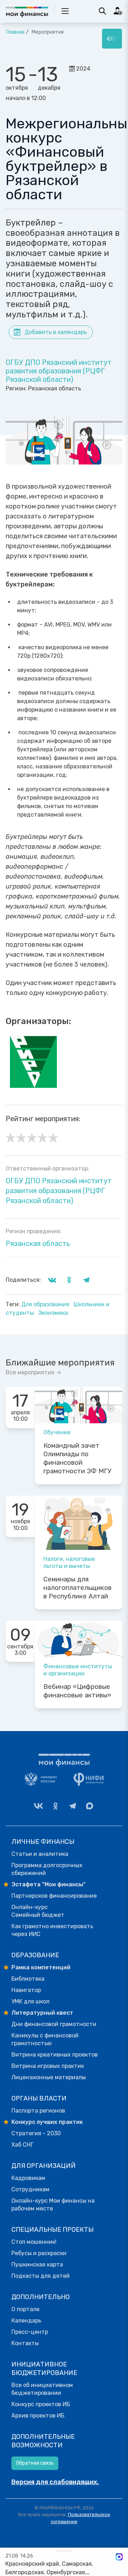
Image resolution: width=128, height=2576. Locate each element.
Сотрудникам (30, 2189)
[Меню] (112, 39)
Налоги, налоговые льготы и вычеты (69, 1562)
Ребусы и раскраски (39, 2253)
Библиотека (28, 1979)
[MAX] (90, 1806)
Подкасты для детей (41, 2276)
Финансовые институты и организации (78, 1670)
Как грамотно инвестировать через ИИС (52, 1930)
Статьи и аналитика (40, 1854)
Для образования (46, 1304)
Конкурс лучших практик (47, 2122)
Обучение (57, 1432)
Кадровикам (28, 2178)
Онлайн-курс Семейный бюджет (38, 1911)
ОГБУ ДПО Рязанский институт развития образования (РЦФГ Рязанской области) (59, 371)
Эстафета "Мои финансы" (49, 1884)
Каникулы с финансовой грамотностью (45, 2039)
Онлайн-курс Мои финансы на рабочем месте (53, 2205)
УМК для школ (30, 2001)
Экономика (53, 1313)
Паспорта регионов (38, 2111)
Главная (15, 32)
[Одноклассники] (55, 1806)
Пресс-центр (30, 2332)
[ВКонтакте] (38, 1806)
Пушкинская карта (37, 2265)
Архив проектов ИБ (38, 2416)
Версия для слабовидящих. (55, 2482)
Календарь (26, 2321)
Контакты (25, 2343)
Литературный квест (42, 2013)
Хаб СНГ (22, 2145)
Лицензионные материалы (49, 2077)
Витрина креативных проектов (55, 2055)
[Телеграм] (73, 1806)
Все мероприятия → (33, 1372)
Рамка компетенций (41, 1967)
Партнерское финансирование (54, 1896)
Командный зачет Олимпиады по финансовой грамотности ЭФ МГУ (77, 1458)
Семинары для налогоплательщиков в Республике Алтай (78, 1588)
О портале (25, 2309)
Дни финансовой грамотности (54, 2024)
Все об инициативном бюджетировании (42, 2389)
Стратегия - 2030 (36, 2133)
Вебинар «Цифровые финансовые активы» (77, 1691)
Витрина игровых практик (48, 2066)
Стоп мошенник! (34, 2242)
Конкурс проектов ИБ (41, 2404)
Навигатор (26, 1990)
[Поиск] (102, 11)
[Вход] (118, 11)
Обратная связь (35, 2463)
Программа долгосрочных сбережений (47, 1869)
